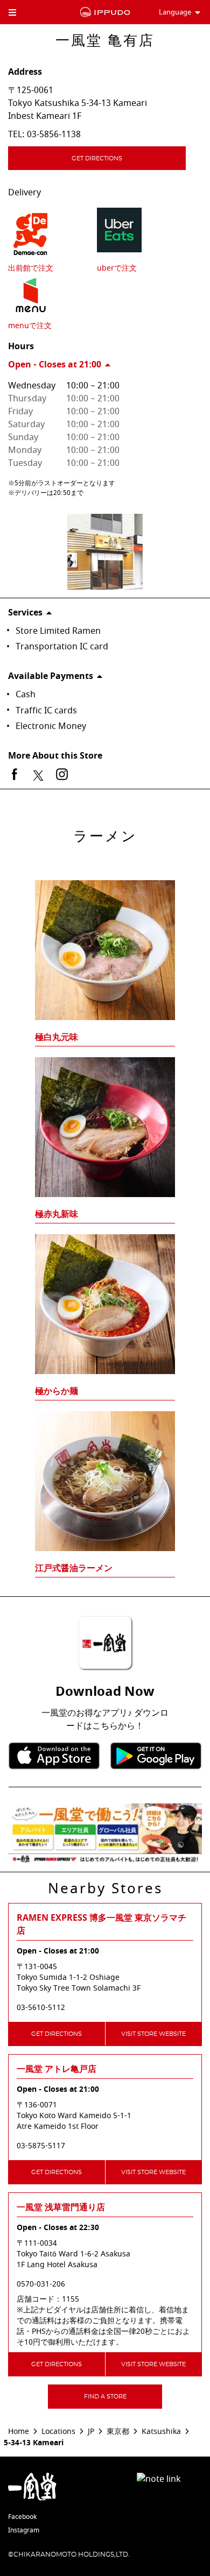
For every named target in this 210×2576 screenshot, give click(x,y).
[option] (105, 1208)
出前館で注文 (31, 268)
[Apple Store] (54, 1756)
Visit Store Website (153, 2034)
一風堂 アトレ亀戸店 (57, 2069)
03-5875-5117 (41, 2146)
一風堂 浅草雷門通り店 (61, 2207)
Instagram (24, 2530)
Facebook (22, 2517)
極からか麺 (57, 1391)
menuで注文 (30, 326)
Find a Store (105, 2397)
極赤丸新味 (57, 1214)
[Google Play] (156, 1756)
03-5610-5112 (41, 2008)
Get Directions (97, 158)
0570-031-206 (41, 2284)
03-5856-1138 (54, 135)
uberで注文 (117, 268)
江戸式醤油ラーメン (74, 1568)
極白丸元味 (57, 1037)
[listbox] (105, 1208)
